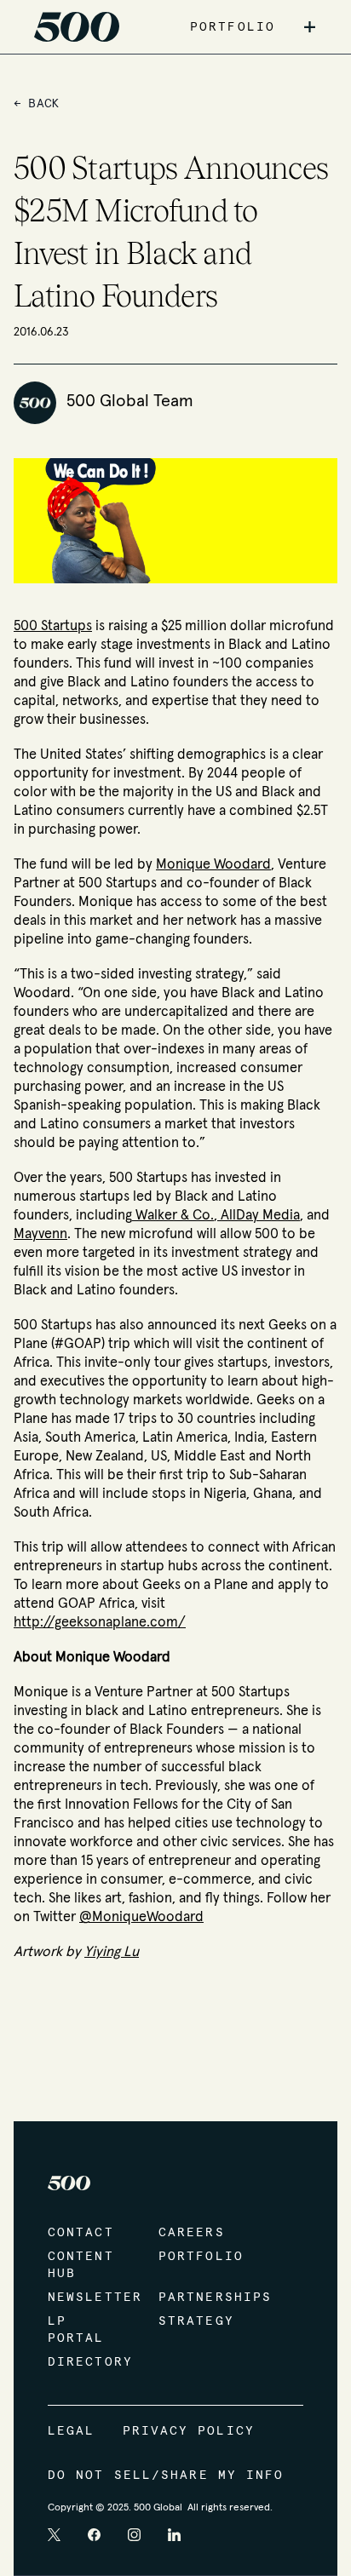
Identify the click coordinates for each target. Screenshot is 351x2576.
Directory (86, 2362)
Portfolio (197, 2257)
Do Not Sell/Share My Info (166, 2476)
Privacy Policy (189, 2431)
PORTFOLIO (233, 27)
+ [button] (310, 27)
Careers (192, 2233)
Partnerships (197, 2298)
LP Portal (76, 2330)
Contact (81, 2233)
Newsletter (86, 2298)
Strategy (196, 2321)
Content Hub (81, 2265)
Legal (72, 2431)
